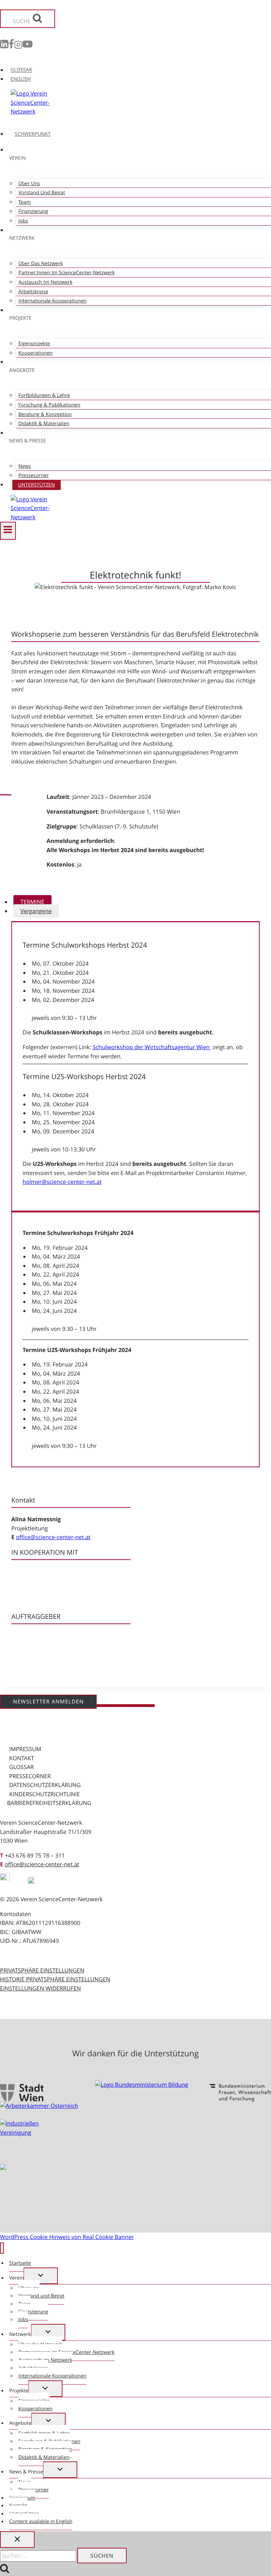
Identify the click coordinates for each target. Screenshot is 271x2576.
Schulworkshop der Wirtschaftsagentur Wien (152, 1047)
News (25, 466)
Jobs (23, 221)
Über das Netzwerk (41, 264)
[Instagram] (18, 46)
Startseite (20, 2263)
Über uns (29, 183)
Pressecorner (34, 475)
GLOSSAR (21, 70)
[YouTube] (28, 46)
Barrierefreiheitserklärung (49, 1803)
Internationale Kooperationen (52, 301)
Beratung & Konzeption (45, 414)
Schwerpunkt (33, 134)
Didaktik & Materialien (44, 424)
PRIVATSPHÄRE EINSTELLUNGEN (42, 1970)
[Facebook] (11, 46)
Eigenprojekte (34, 344)
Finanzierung (33, 211)
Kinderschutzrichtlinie (44, 1794)
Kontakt (22, 1758)
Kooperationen (35, 353)
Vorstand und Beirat (42, 193)
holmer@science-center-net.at (62, 1182)
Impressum (25, 1749)
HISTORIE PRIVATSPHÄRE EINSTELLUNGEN (55, 1979)
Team (25, 202)
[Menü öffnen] (8, 531)
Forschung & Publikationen (49, 405)
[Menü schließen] (2, 2248)
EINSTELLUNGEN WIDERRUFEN (40, 1988)
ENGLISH (21, 79)
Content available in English (41, 2522)
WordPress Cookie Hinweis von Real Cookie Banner (67, 2237)
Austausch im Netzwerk (45, 282)
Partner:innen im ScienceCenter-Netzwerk (67, 273)
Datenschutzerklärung (45, 1785)
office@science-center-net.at (53, 1537)
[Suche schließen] (17, 2540)
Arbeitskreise (33, 292)
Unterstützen (37, 485)
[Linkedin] (4, 46)
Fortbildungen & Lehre (44, 395)
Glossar (22, 1767)
